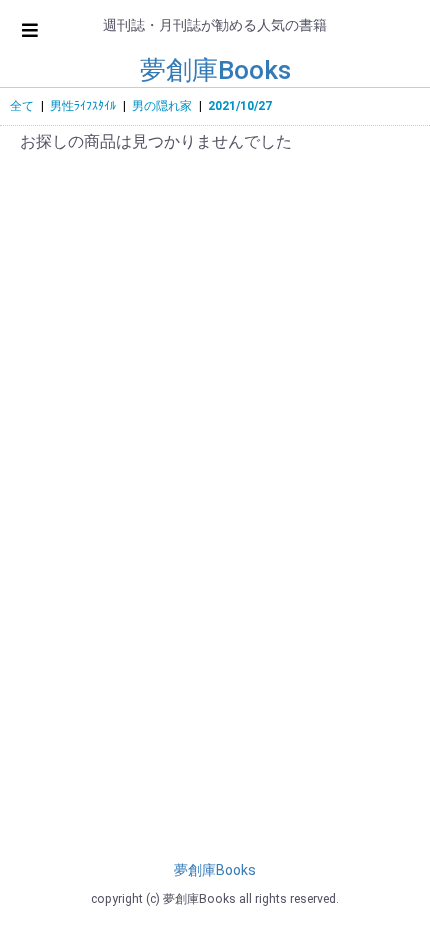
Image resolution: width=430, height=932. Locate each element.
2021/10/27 (240, 106)
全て (22, 106)
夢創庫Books (215, 70)
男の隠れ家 (162, 106)
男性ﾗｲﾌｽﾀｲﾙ (83, 106)
